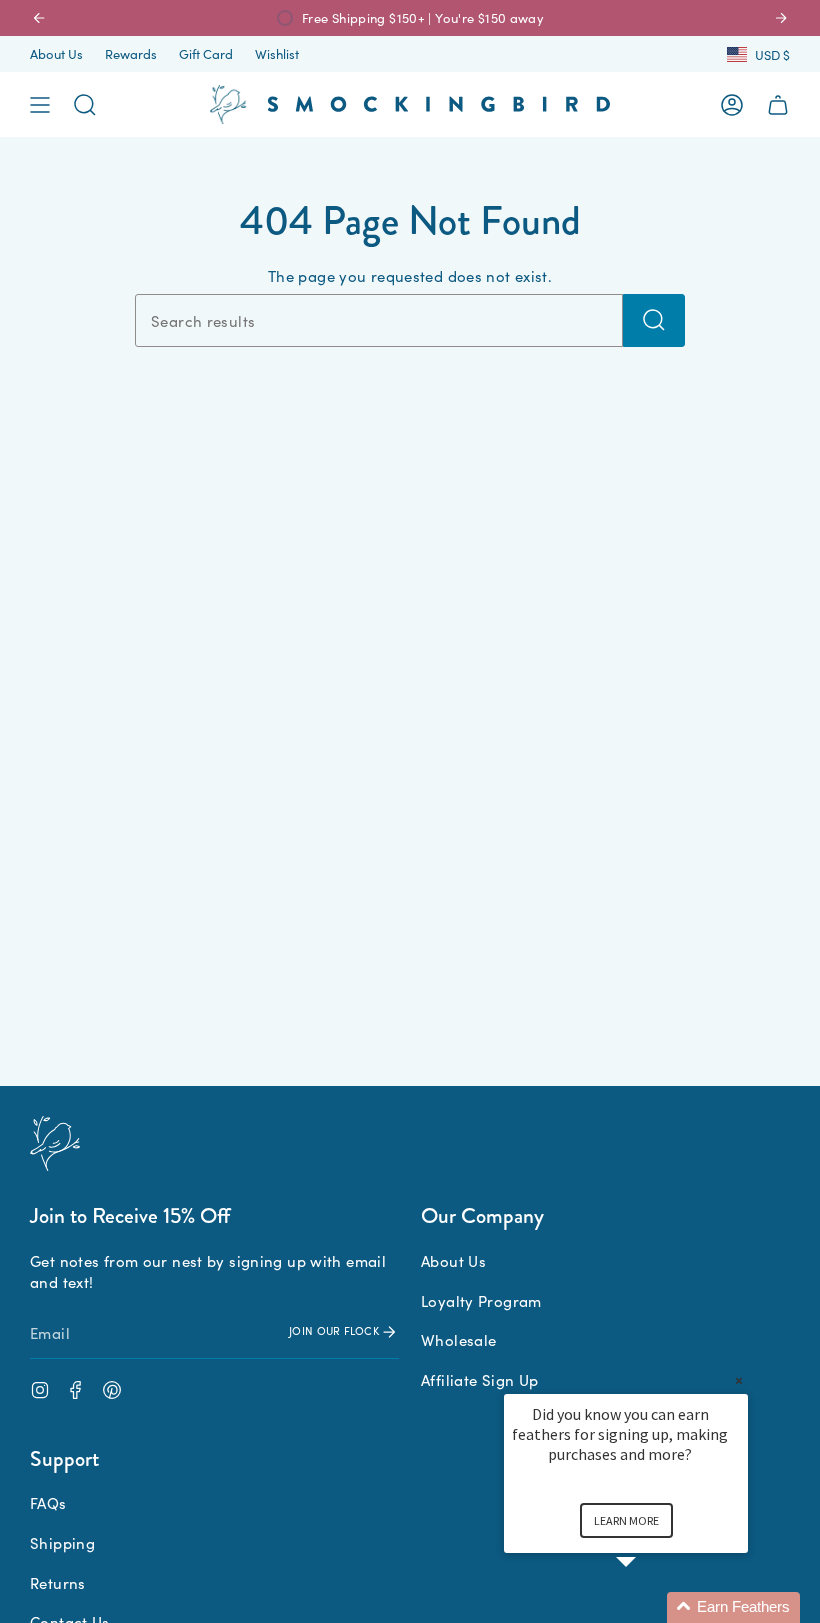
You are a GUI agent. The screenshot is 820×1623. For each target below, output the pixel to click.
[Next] (781, 18)
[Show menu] (40, 105)
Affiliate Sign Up (479, 1379)
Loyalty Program (481, 1300)
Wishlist (277, 53)
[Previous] (39, 18)
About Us (56, 53)
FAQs (48, 1502)
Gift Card (206, 53)
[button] (650, 1607)
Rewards (131, 53)
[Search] (654, 320)
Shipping (62, 1542)
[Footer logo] (55, 1143)
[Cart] (778, 105)
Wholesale (458, 1339)
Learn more (626, 1520)
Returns (58, 1582)
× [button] (739, 1380)
